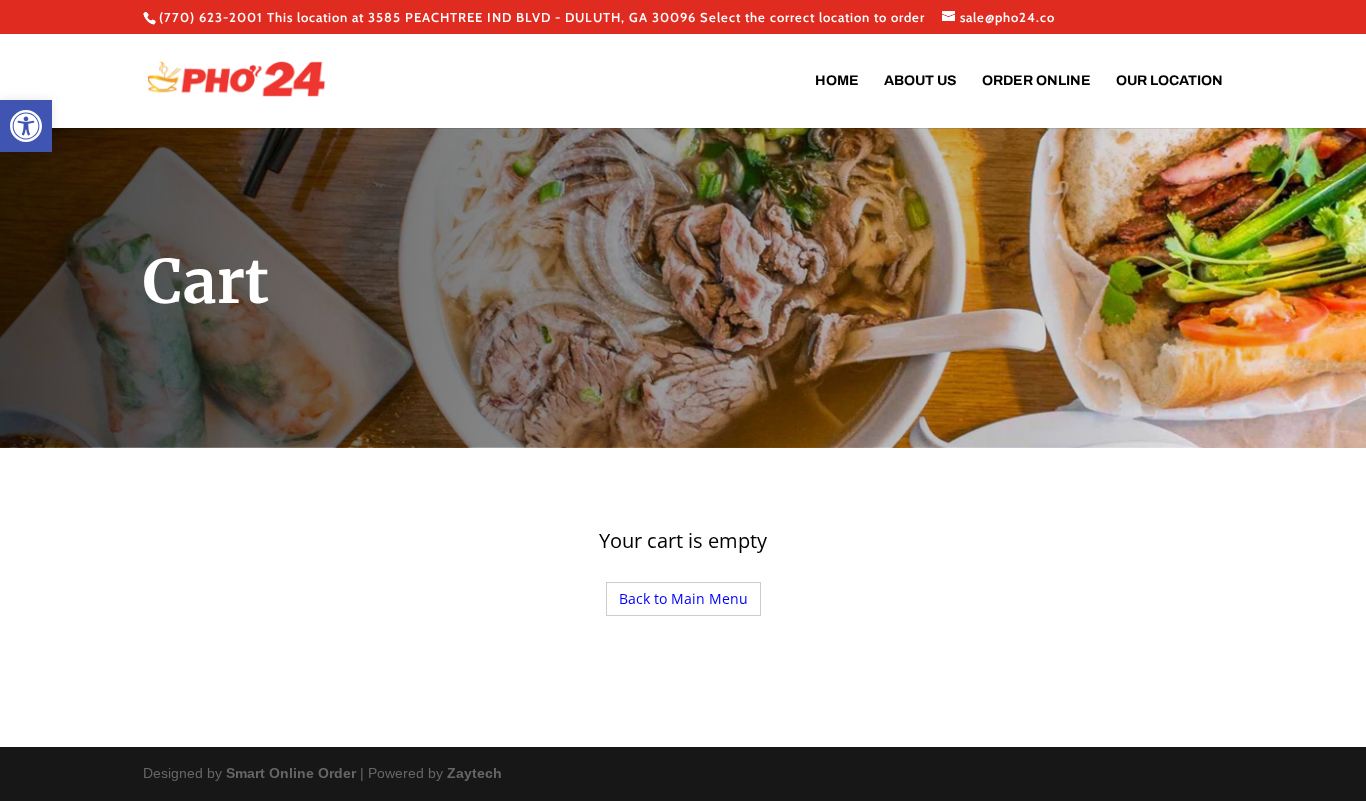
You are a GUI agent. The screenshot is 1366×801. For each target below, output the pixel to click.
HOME (837, 81)
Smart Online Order (291, 773)
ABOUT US (920, 81)
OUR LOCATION (1169, 81)
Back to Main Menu (683, 598)
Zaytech (474, 773)
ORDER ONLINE (1036, 81)
